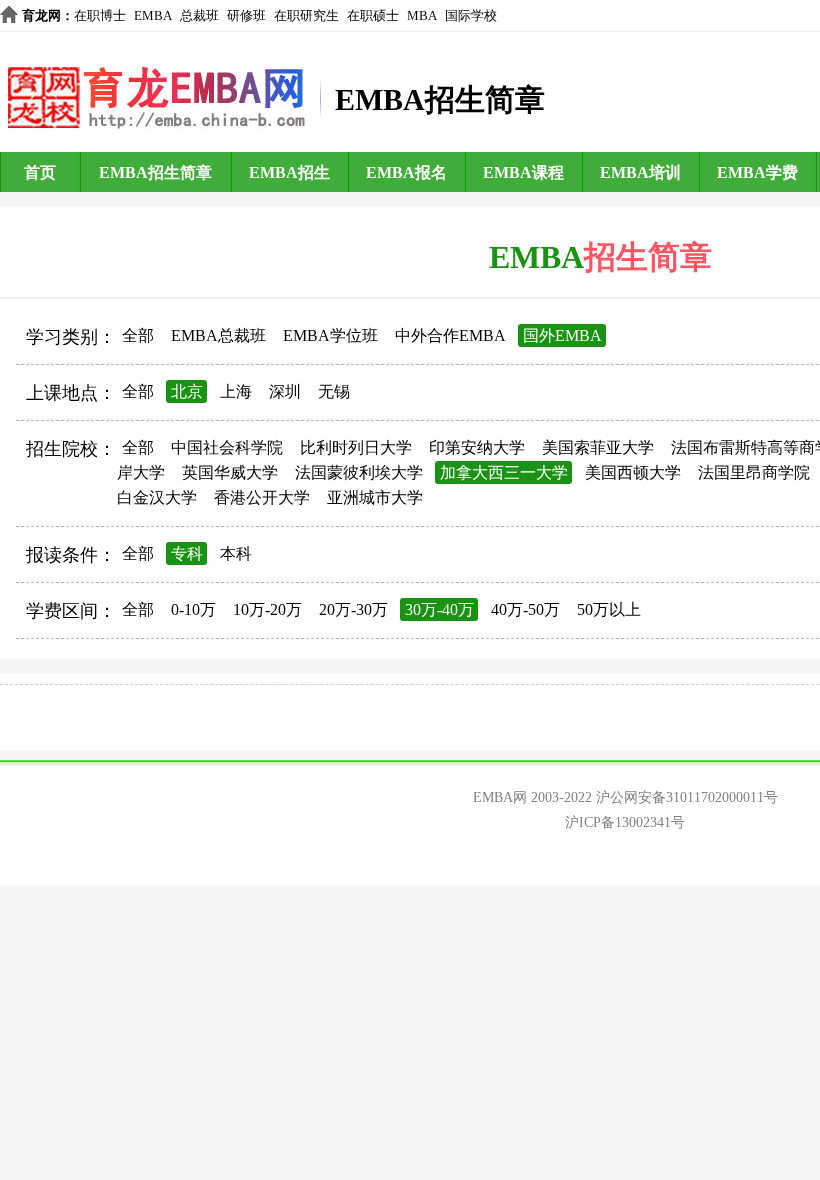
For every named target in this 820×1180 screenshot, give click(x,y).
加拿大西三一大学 (504, 472)
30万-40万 (439, 609)
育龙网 (41, 15)
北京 (187, 391)
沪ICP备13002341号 (625, 822)
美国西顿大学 (633, 472)
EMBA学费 (757, 172)
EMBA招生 (289, 172)
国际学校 (471, 15)
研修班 (246, 15)
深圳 (285, 391)
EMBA (153, 15)
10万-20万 (267, 609)
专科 (187, 553)
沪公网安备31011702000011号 (687, 797)
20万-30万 (353, 609)
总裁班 (199, 15)
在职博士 (100, 15)
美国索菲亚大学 (598, 447)
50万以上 (609, 609)
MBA (422, 15)
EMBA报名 (406, 172)
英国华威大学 (230, 472)
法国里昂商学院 (754, 472)
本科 (236, 553)
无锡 (334, 391)
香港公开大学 (262, 497)
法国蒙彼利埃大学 (359, 472)
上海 (236, 391)
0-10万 (193, 609)
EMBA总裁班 (218, 335)
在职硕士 (373, 15)
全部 (138, 335)
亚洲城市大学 (375, 497)
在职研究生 (306, 15)
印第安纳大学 (477, 447)
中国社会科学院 (227, 447)
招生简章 (648, 257)
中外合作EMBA (450, 335)
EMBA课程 (523, 172)
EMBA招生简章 (155, 172)
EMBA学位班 (330, 335)
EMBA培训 (640, 172)
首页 (40, 172)
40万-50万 (525, 609)
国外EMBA (562, 335)
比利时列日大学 (356, 447)
